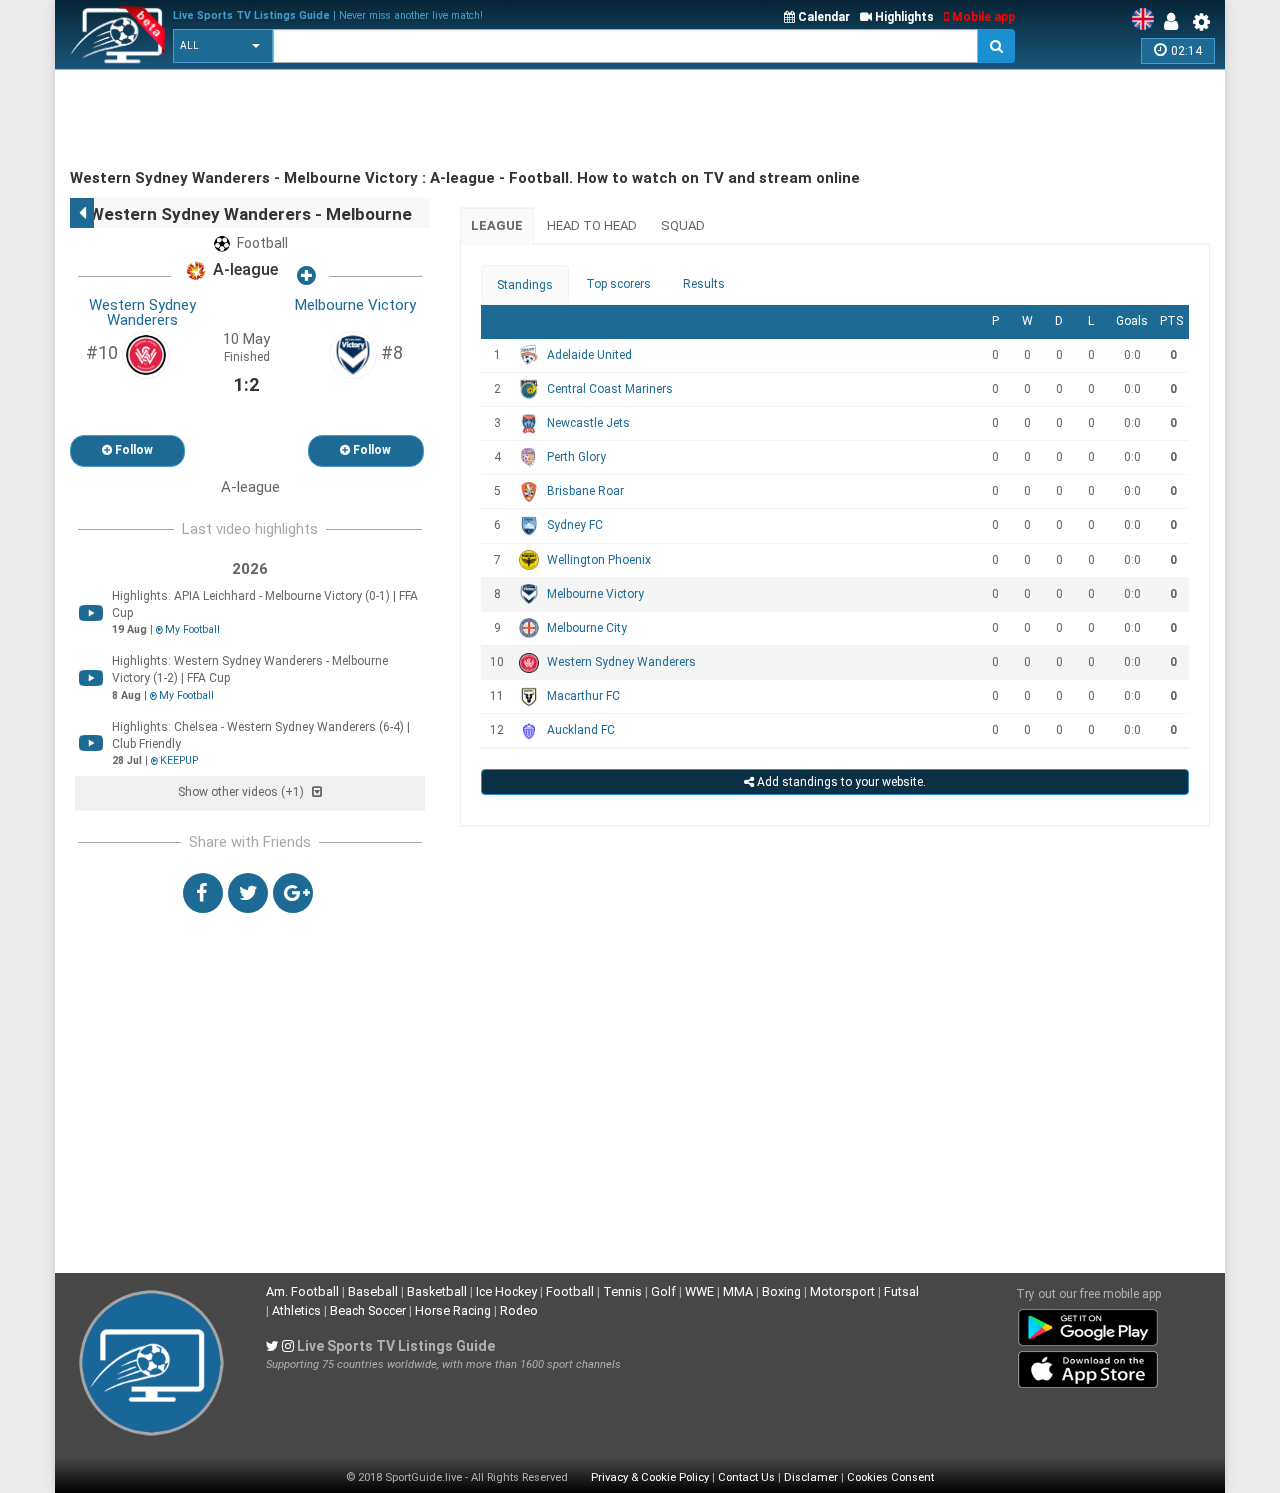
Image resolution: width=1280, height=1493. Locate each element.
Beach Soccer (368, 1310)
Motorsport (842, 1291)
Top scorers (618, 284)
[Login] (1176, 22)
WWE (699, 1291)
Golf (663, 1291)
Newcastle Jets (588, 423)
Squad (683, 225)
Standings (525, 285)
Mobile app (982, 17)
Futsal (901, 1291)
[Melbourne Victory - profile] (353, 354)
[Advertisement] (434, 120)
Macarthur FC (583, 696)
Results (704, 284)
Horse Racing (453, 1310)
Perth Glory (576, 457)
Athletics (296, 1310)
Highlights (903, 17)
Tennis (622, 1291)
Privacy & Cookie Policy (650, 1477)
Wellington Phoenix (599, 560)
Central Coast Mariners (610, 389)
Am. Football (302, 1291)
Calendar (822, 17)
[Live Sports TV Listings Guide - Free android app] (1088, 1324)
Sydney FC (575, 525)
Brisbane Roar (585, 491)
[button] (223, 46)
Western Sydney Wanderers (142, 312)
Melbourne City (587, 628)
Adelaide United (589, 355)
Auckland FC (581, 730)
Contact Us (746, 1477)
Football (570, 1291)
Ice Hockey (506, 1291)
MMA (738, 1291)
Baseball (373, 1291)
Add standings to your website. (840, 782)
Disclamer (811, 1477)
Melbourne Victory (355, 305)
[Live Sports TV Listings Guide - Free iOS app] (1088, 1366)
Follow (132, 450)
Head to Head (592, 225)
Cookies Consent (890, 1477)
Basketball (437, 1291)
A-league (243, 270)
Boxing (781, 1291)
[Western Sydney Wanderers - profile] (146, 354)
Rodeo (519, 1310)
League (497, 225)
